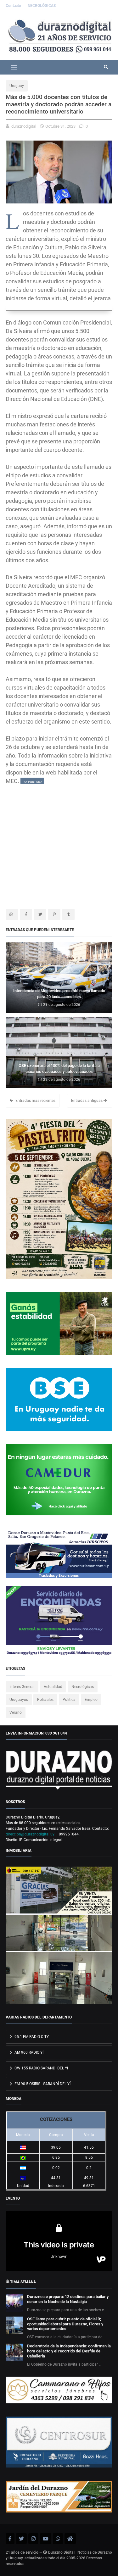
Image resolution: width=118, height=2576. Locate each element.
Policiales (45, 1700)
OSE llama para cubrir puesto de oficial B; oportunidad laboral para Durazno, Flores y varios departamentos (65, 2324)
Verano (16, 1713)
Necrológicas (83, 1687)
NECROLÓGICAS (42, 6)
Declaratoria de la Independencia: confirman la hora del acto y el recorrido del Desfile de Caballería (69, 2351)
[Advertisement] (59, 844)
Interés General (22, 1687)
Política (69, 1700)
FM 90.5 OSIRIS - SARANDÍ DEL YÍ (42, 2084)
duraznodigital (24, 126)
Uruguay (17, 86)
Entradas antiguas (87, 1101)
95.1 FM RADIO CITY (31, 2037)
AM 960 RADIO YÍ (28, 2052)
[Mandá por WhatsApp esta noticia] (12, 914)
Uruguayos (19, 1700)
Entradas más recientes (35, 1101)
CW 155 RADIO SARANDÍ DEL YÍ (41, 2068)
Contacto (14, 6)
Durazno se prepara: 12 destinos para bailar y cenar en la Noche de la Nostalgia (68, 2299)
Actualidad (53, 1687)
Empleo (91, 1700)
